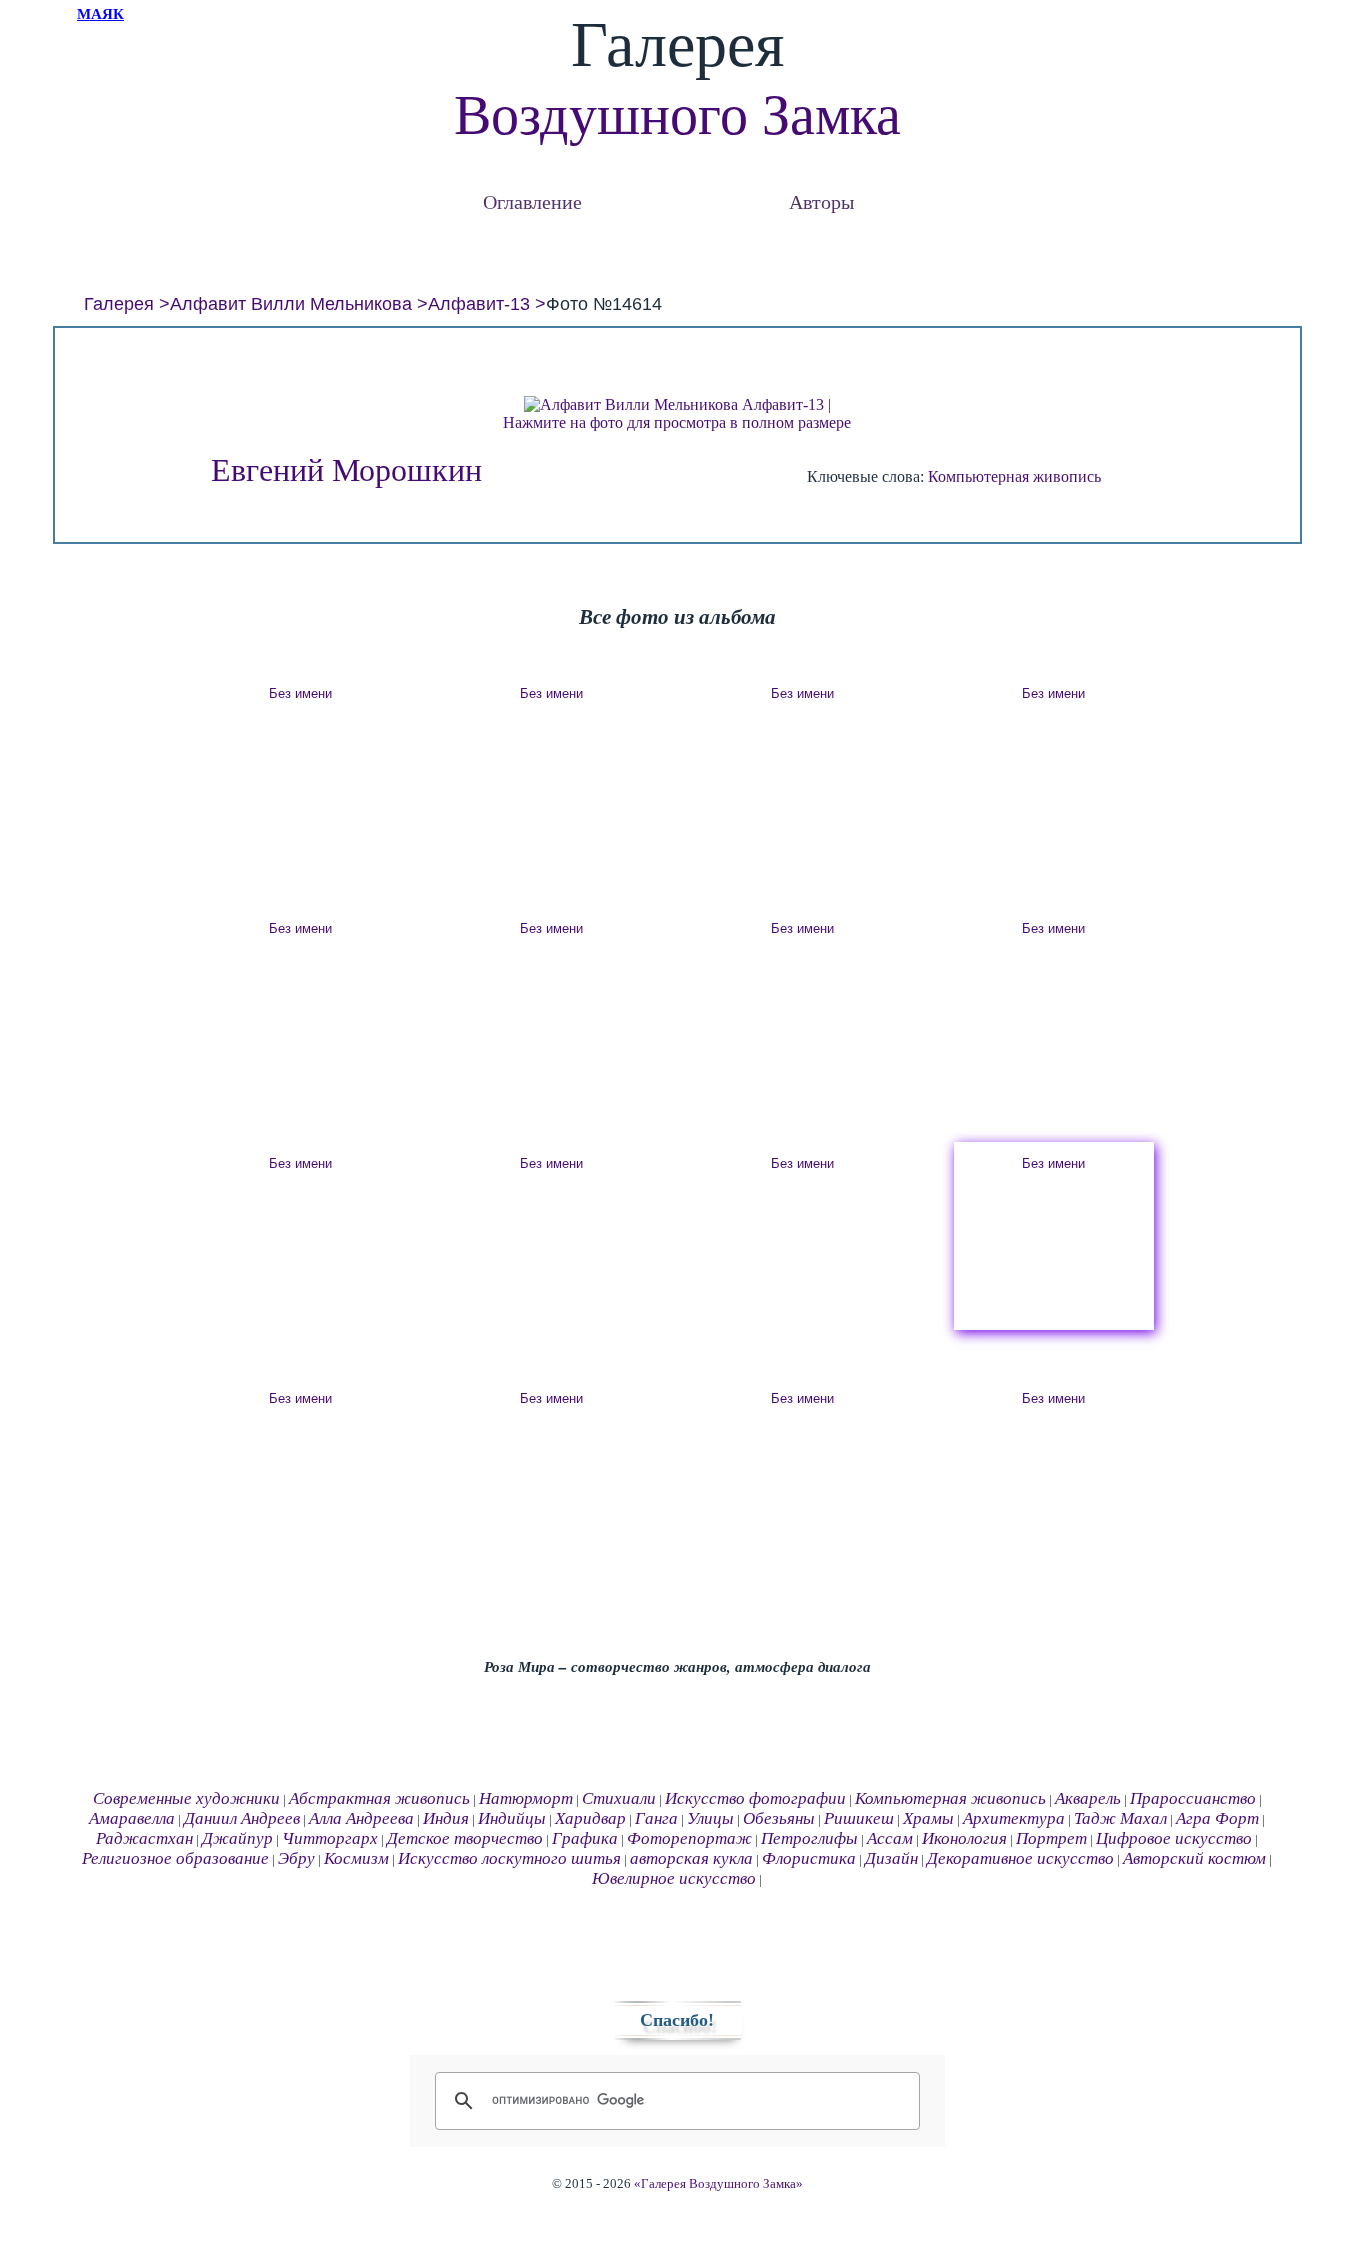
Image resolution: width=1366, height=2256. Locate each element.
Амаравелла (132, 1818)
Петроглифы (809, 1838)
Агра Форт (1217, 1818)
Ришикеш (859, 1818)
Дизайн (891, 1858)
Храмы (928, 1818)
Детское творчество (465, 1838)
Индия (446, 1818)
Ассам (890, 1838)
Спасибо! (677, 2020)
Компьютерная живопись (1014, 476)
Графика (585, 1838)
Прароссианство (1193, 1798)
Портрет (1051, 1838)
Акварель (1088, 1798)
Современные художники (186, 1798)
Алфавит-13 (479, 304)
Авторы (821, 201)
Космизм (356, 1858)
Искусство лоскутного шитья (509, 1858)
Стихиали (619, 1798)
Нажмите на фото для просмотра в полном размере (677, 422)
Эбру (296, 1858)
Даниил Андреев (242, 1818)
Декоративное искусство (1020, 1858)
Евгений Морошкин (346, 470)
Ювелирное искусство (674, 1878)
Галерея (119, 304)
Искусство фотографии (755, 1798)
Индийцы (512, 1818)
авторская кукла (691, 1858)
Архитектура (1014, 1818)
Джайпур (237, 1838)
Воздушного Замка (677, 115)
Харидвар (590, 1818)
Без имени (300, 693)
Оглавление (532, 201)
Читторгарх (330, 1838)
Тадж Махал (1120, 1818)
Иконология (964, 1838)
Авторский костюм (1194, 1858)
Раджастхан (144, 1838)
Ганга (656, 1818)
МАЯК (100, 14)
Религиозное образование (175, 1858)
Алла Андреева (361, 1818)
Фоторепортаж (689, 1838)
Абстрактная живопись (379, 1798)
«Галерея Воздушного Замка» (718, 2184)
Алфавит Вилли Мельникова (291, 304)
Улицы (710, 1818)
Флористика (809, 1858)
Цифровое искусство (1174, 1838)
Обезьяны (779, 1818)
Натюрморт (526, 1798)
